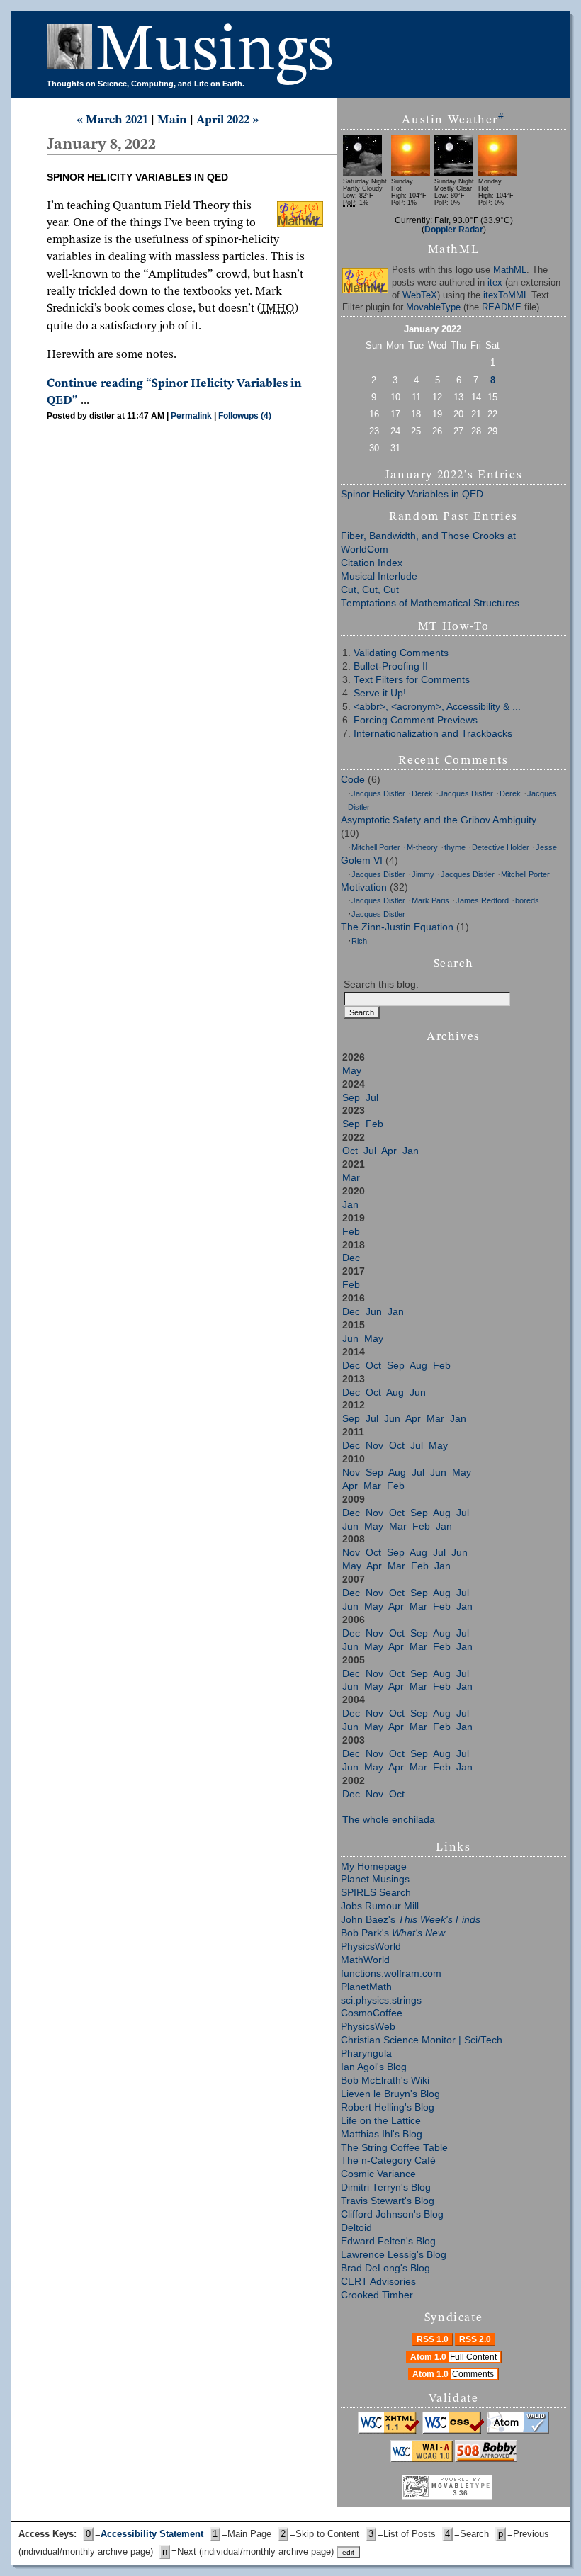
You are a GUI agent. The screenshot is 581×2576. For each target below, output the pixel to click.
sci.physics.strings (381, 2000)
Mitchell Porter (376, 847)
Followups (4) (245, 416)
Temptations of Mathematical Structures (430, 603)
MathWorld (365, 1960)
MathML (510, 270)
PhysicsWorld (371, 1947)
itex (495, 283)
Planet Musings (375, 1879)
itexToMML (506, 295)
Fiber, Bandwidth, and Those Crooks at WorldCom (428, 543)
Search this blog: (381, 984)
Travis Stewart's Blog (388, 2201)
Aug (418, 1366)
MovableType (433, 307)
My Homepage (374, 1866)
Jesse (546, 847)
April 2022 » (227, 120)
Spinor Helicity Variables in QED (412, 494)
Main (172, 120)
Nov (374, 1446)
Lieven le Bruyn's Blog (390, 2094)
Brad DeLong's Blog (385, 2268)
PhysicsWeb (368, 2027)
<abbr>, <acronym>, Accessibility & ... (437, 707)
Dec (351, 1258)
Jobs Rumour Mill (380, 1906)
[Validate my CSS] (453, 2431)
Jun (374, 1312)
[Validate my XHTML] (389, 2431)
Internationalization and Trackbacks (433, 734)
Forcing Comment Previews (416, 720)
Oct (350, 1151)
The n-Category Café (388, 2160)
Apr (389, 1151)
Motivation (364, 887)
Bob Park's (393, 1933)
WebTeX (420, 295)
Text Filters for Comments (412, 680)
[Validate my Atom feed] (518, 2431)
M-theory (422, 847)
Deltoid (356, 2228)
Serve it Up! (380, 693)
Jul (372, 1098)
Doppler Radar (454, 229)
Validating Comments (401, 653)
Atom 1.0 (453, 2357)
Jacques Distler (378, 793)
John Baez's (411, 1920)
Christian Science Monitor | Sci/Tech (422, 2040)
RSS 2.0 (475, 2339)
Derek (422, 793)
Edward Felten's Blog (388, 2241)
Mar (351, 1178)
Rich (359, 941)
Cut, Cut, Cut (370, 590)
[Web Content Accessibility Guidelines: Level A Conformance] (422, 2459)
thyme (455, 847)
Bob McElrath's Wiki (385, 2080)
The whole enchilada (389, 1820)
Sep (351, 1098)
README (502, 307)
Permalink (191, 416)
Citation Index (372, 563)
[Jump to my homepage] (71, 52)
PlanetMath (366, 1987)
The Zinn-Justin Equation (397, 927)
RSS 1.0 (433, 2339)
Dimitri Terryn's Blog (386, 2187)
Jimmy (423, 874)
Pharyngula (366, 2054)
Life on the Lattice (381, 2121)
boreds (527, 900)
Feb (374, 1124)
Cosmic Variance (378, 2174)
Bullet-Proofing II (391, 666)
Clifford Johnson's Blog (392, 2214)
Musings (215, 52)
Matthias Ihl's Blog (382, 2134)
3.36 (460, 2493)
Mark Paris (430, 900)
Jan (411, 1151)
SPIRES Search (376, 1893)
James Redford (482, 900)
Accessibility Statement (152, 2534)
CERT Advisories (378, 2282)
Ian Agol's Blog (374, 2067)
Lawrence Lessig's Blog (394, 2255)
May (352, 1071)
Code (353, 780)
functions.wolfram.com (391, 1973)
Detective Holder (501, 847)
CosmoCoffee (372, 2013)
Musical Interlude (379, 576)
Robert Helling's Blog (388, 2107)
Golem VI (362, 860)
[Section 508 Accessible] (486, 2459)
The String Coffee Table (394, 2148)
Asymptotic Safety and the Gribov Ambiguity (439, 820)
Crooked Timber (377, 2295)
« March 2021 (112, 120)
